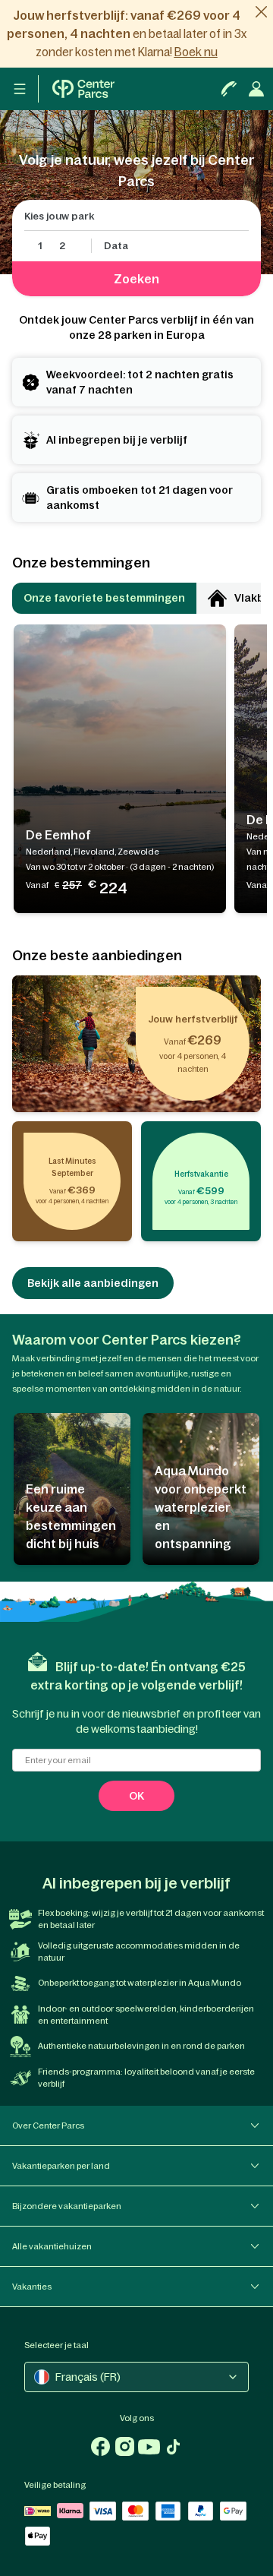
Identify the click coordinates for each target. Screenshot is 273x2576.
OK (136, 1796)
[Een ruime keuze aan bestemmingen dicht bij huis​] (72, 1489)
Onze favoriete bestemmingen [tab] (104, 598)
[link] (136, 34)
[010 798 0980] (229, 89)
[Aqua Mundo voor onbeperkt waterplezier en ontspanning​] (201, 1489)
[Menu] (20, 89)
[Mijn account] (84, 89)
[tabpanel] (136, 769)
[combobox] (136, 2377)
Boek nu (196, 52)
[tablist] (136, 598)
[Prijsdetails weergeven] (138, 888)
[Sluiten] (261, 12)
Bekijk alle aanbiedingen (93, 1283)
